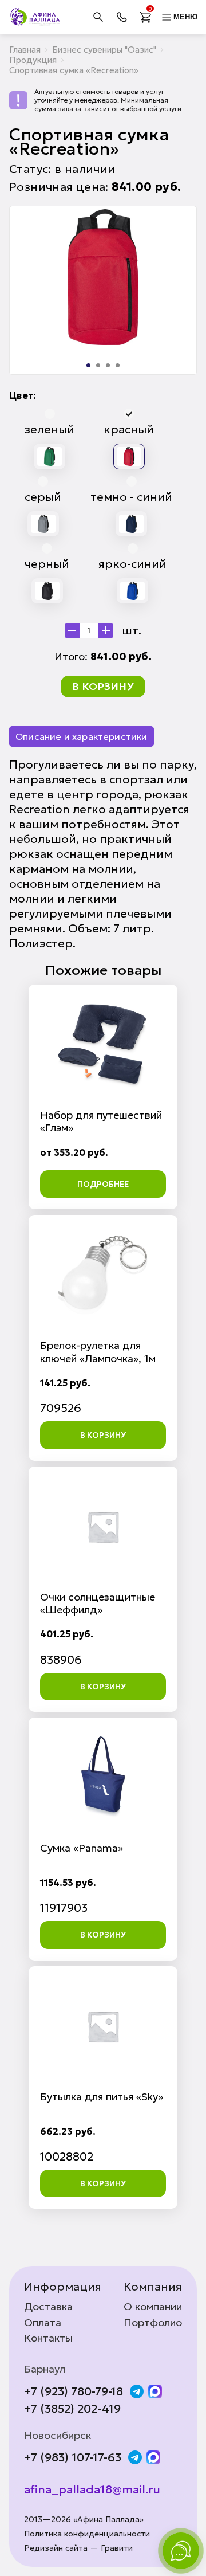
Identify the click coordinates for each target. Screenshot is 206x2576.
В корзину (103, 686)
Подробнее (103, 1184)
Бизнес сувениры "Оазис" (104, 50)
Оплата (43, 2323)
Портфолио (153, 2323)
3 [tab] (108, 365)
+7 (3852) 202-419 (72, 2409)
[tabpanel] (103, 277)
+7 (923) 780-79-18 (74, 2391)
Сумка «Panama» (82, 1848)
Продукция (33, 60)
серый (43, 497)
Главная (25, 50)
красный (129, 429)
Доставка (48, 2307)
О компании (153, 2307)
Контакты (48, 2338)
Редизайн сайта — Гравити (78, 2548)
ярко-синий (132, 564)
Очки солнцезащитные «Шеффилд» (98, 1603)
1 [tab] (88, 365)
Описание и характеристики (82, 736)
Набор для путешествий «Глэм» (101, 1121)
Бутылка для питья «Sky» (102, 2097)
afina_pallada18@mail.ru (92, 2489)
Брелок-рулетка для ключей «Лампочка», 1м (98, 1352)
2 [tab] (98, 365)
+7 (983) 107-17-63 (73, 2457)
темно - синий (131, 497)
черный (47, 564)
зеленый (49, 429)
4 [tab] (118, 365)
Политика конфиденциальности (87, 2534)
